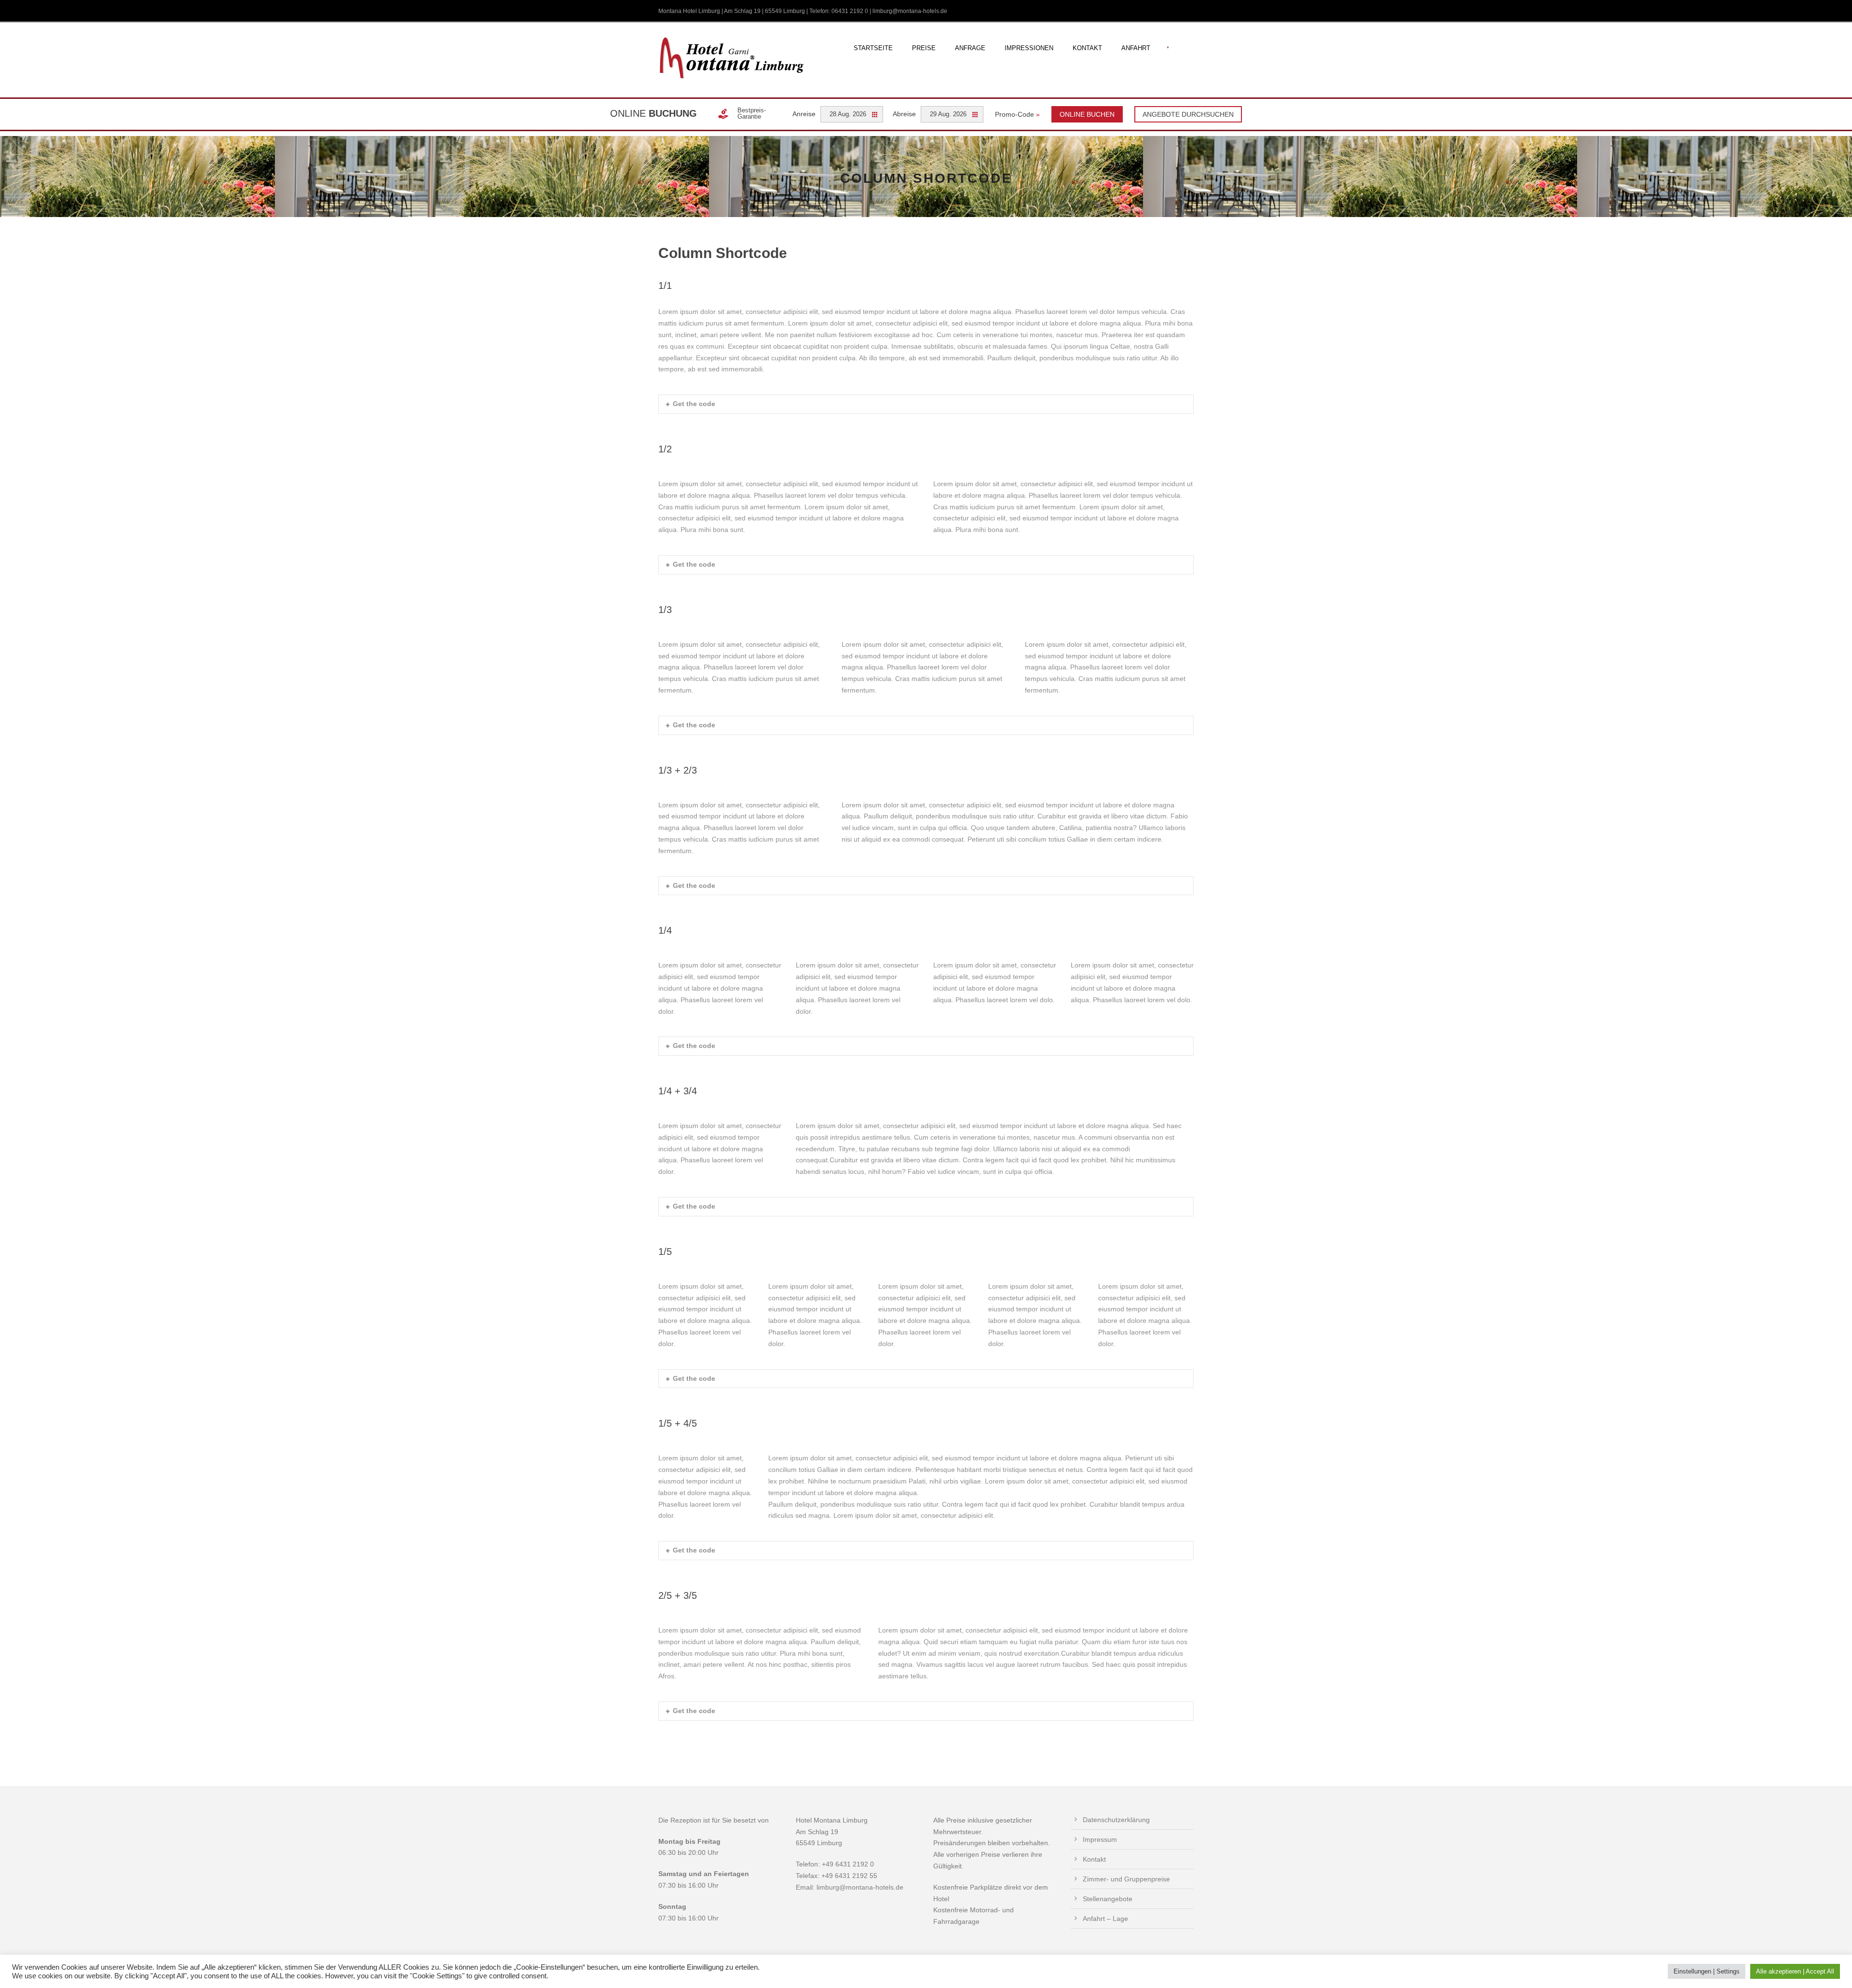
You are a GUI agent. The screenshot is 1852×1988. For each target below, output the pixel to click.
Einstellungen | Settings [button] (1707, 1971)
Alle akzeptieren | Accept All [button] (1795, 1971)
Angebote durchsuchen (1188, 114)
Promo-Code (1017, 114)
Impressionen (1029, 48)
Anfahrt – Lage (1105, 1919)
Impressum (1100, 1839)
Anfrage (970, 48)
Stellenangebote (1108, 1899)
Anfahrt (1136, 48)
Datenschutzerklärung (1116, 1820)
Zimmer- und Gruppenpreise (1126, 1879)
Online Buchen (1087, 114)
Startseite (873, 48)
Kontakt (1087, 48)
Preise (924, 48)
